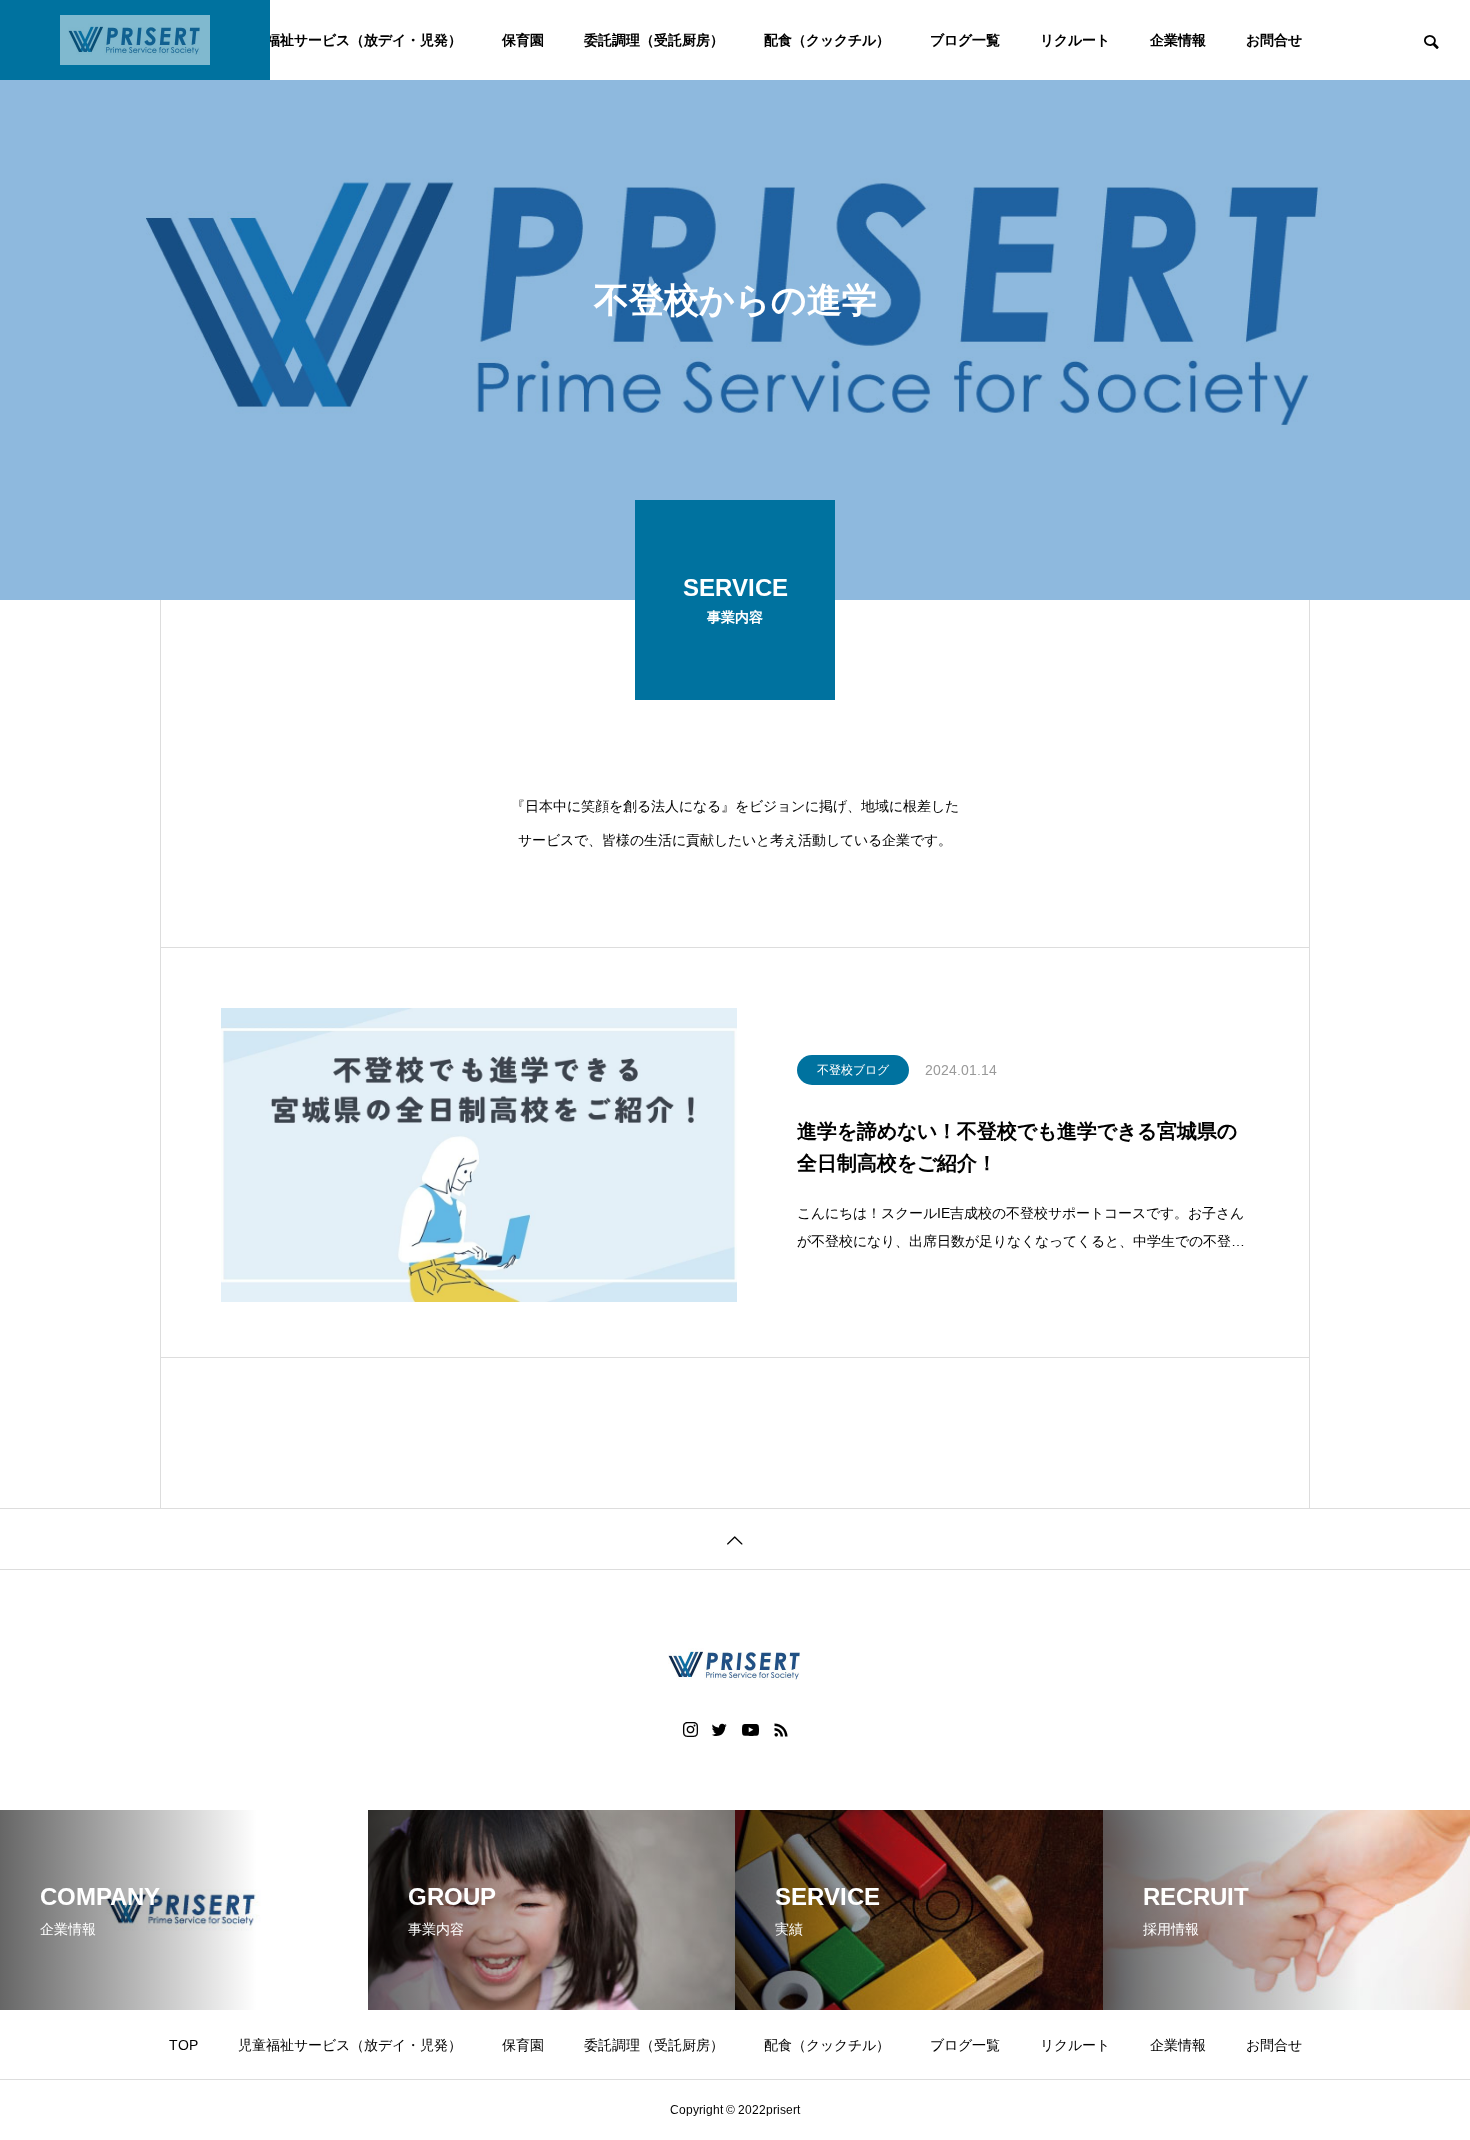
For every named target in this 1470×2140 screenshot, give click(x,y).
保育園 (523, 40)
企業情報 (1178, 40)
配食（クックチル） (827, 40)
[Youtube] (751, 1730)
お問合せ (1274, 40)
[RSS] (781, 1730)
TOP (183, 2045)
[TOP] (735, 1538)
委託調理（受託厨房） (654, 40)
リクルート (1075, 40)
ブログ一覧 (965, 40)
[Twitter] (720, 1730)
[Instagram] (690, 1730)
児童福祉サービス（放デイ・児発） (350, 40)
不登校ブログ (853, 1070)
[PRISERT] (135, 40)
